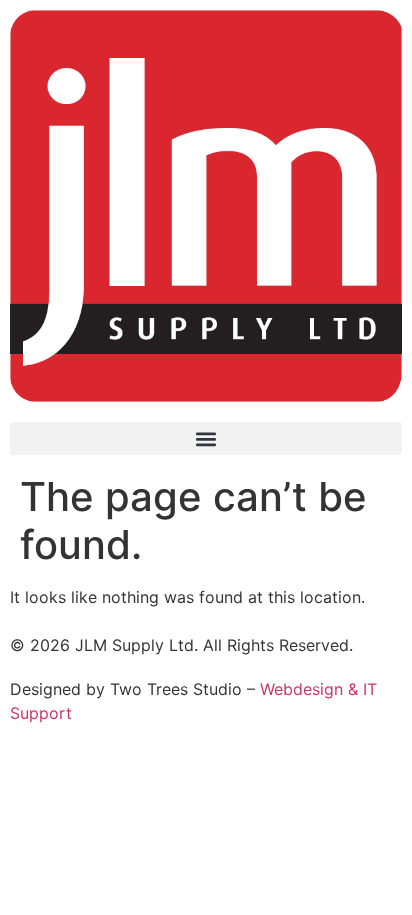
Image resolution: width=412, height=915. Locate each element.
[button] (206, 438)
